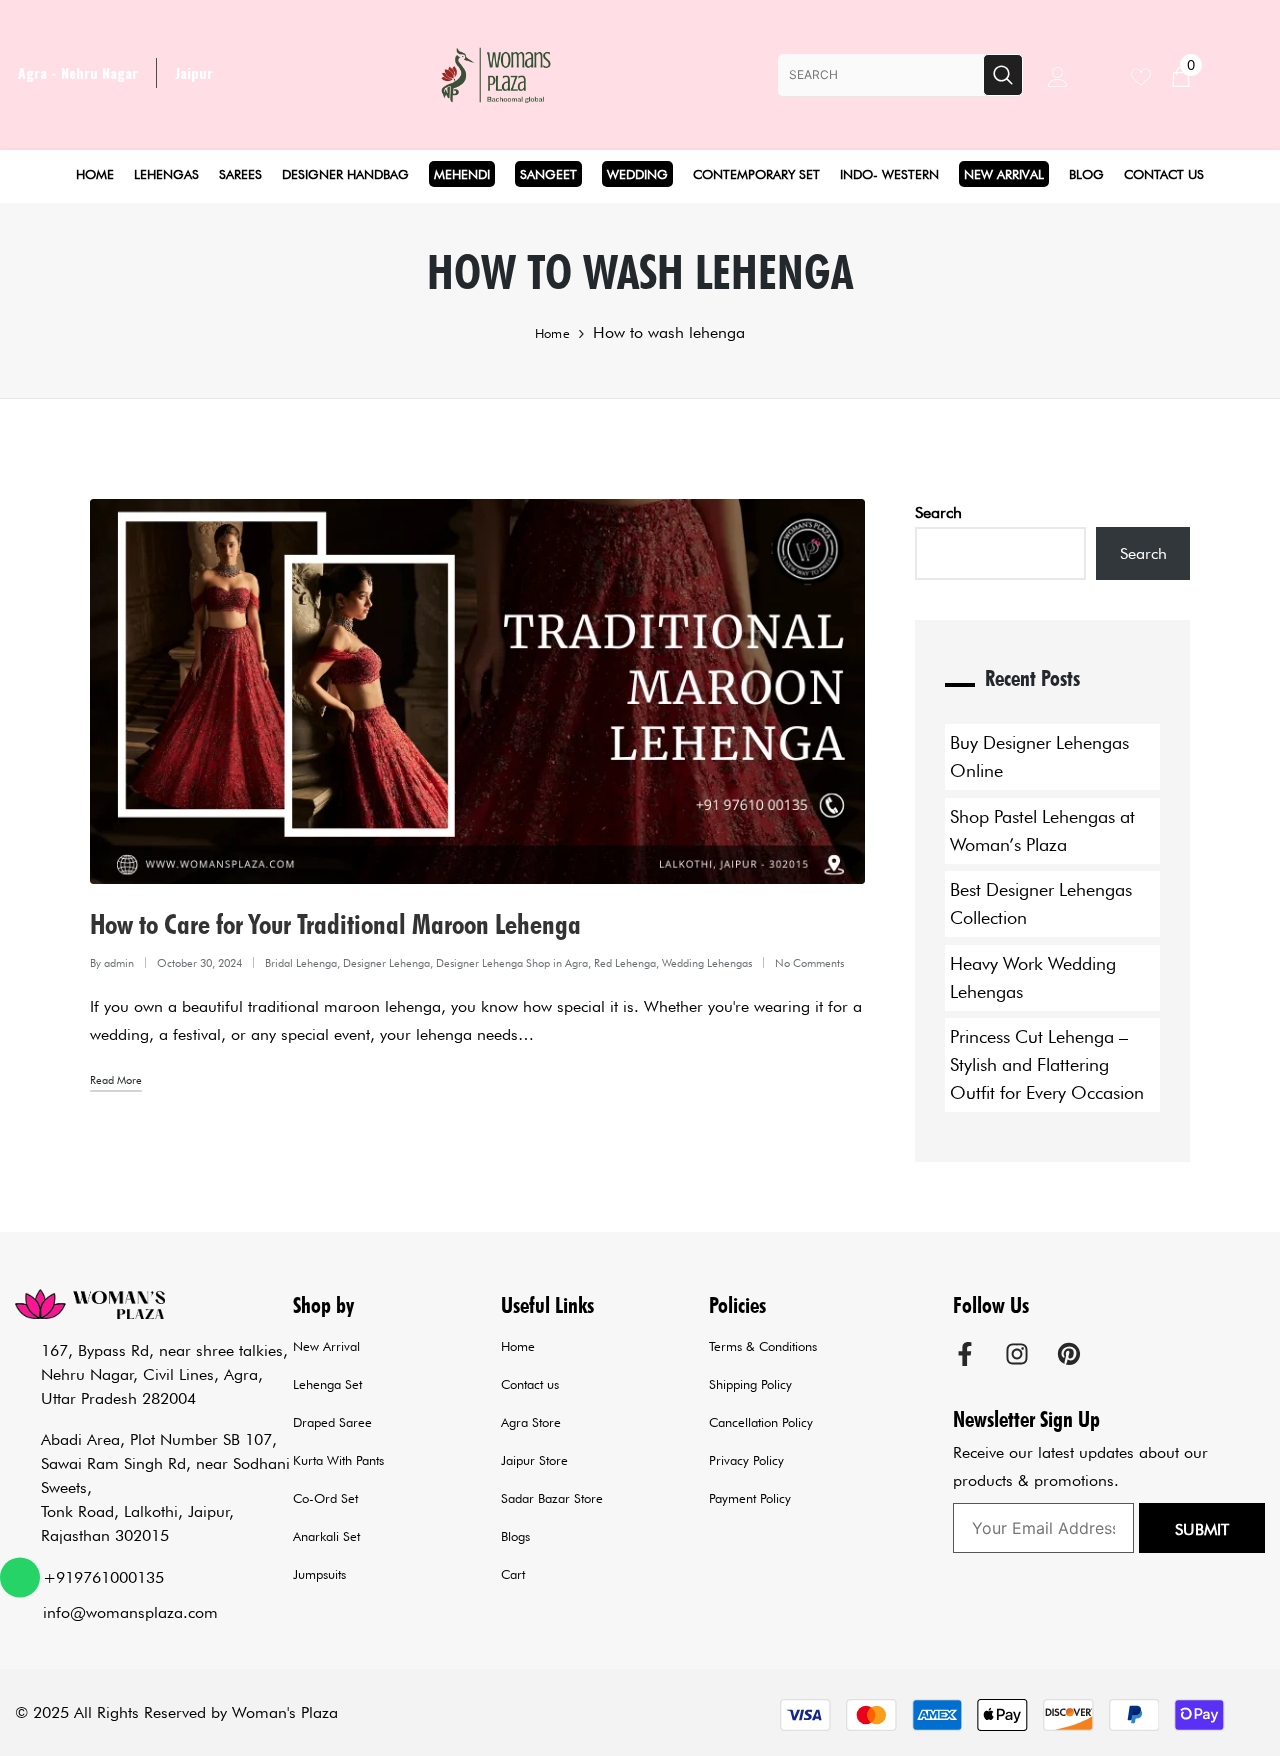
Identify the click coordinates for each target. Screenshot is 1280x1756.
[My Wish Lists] (1151, 74)
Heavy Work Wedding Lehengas (1033, 977)
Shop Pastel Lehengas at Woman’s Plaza (1042, 830)
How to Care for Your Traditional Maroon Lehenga (335, 924)
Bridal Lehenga (301, 963)
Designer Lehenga (386, 963)
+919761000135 (103, 1577)
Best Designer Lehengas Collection (1041, 903)
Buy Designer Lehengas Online (1039, 756)
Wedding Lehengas (707, 963)
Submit (1202, 1529)
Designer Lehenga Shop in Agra (512, 963)
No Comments (809, 963)
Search (938, 512)
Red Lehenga (625, 963)
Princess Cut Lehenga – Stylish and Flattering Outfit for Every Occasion (1047, 1064)
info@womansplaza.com (130, 1612)
